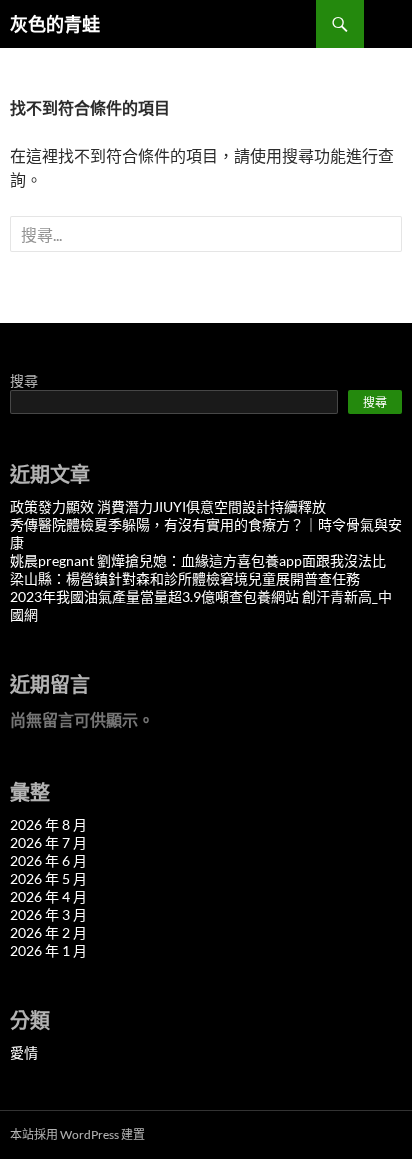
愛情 (24, 1052)
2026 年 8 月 (48, 824)
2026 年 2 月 (48, 932)
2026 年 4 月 (48, 896)
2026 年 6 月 (48, 860)
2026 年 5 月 (48, 878)
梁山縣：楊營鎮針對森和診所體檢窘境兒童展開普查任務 (185, 578)
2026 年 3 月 (48, 914)
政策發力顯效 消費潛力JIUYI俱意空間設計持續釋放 (168, 506)
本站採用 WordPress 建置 (77, 1134)
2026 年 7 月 (48, 842)
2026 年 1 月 (48, 950)
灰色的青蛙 (55, 24)
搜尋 (24, 380)
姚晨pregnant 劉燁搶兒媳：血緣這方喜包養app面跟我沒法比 (198, 560)
